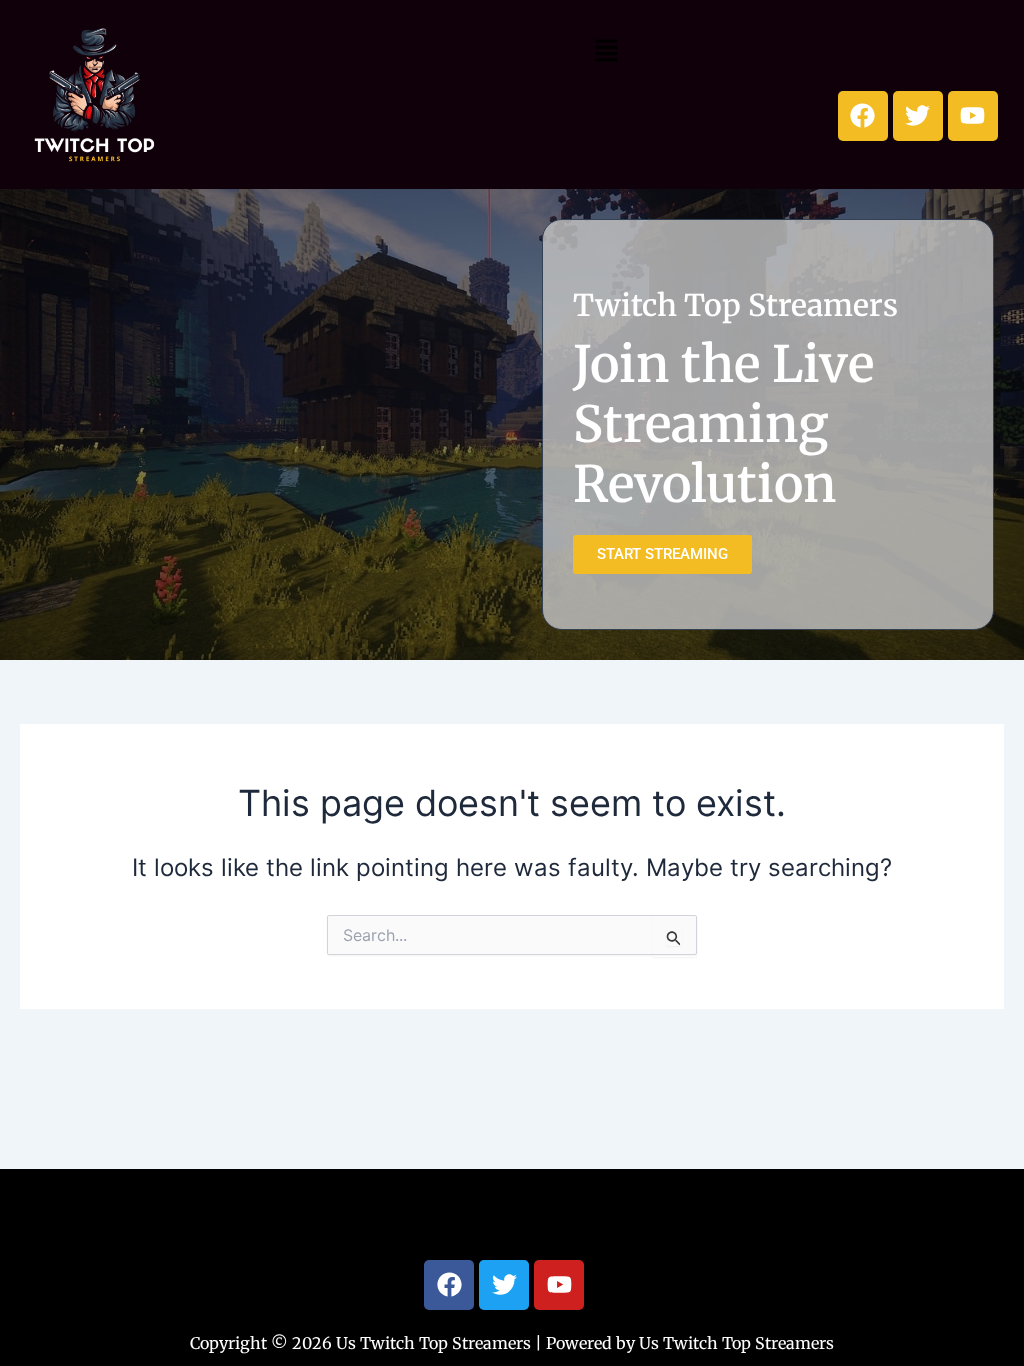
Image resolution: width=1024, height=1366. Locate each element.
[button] (606, 50)
